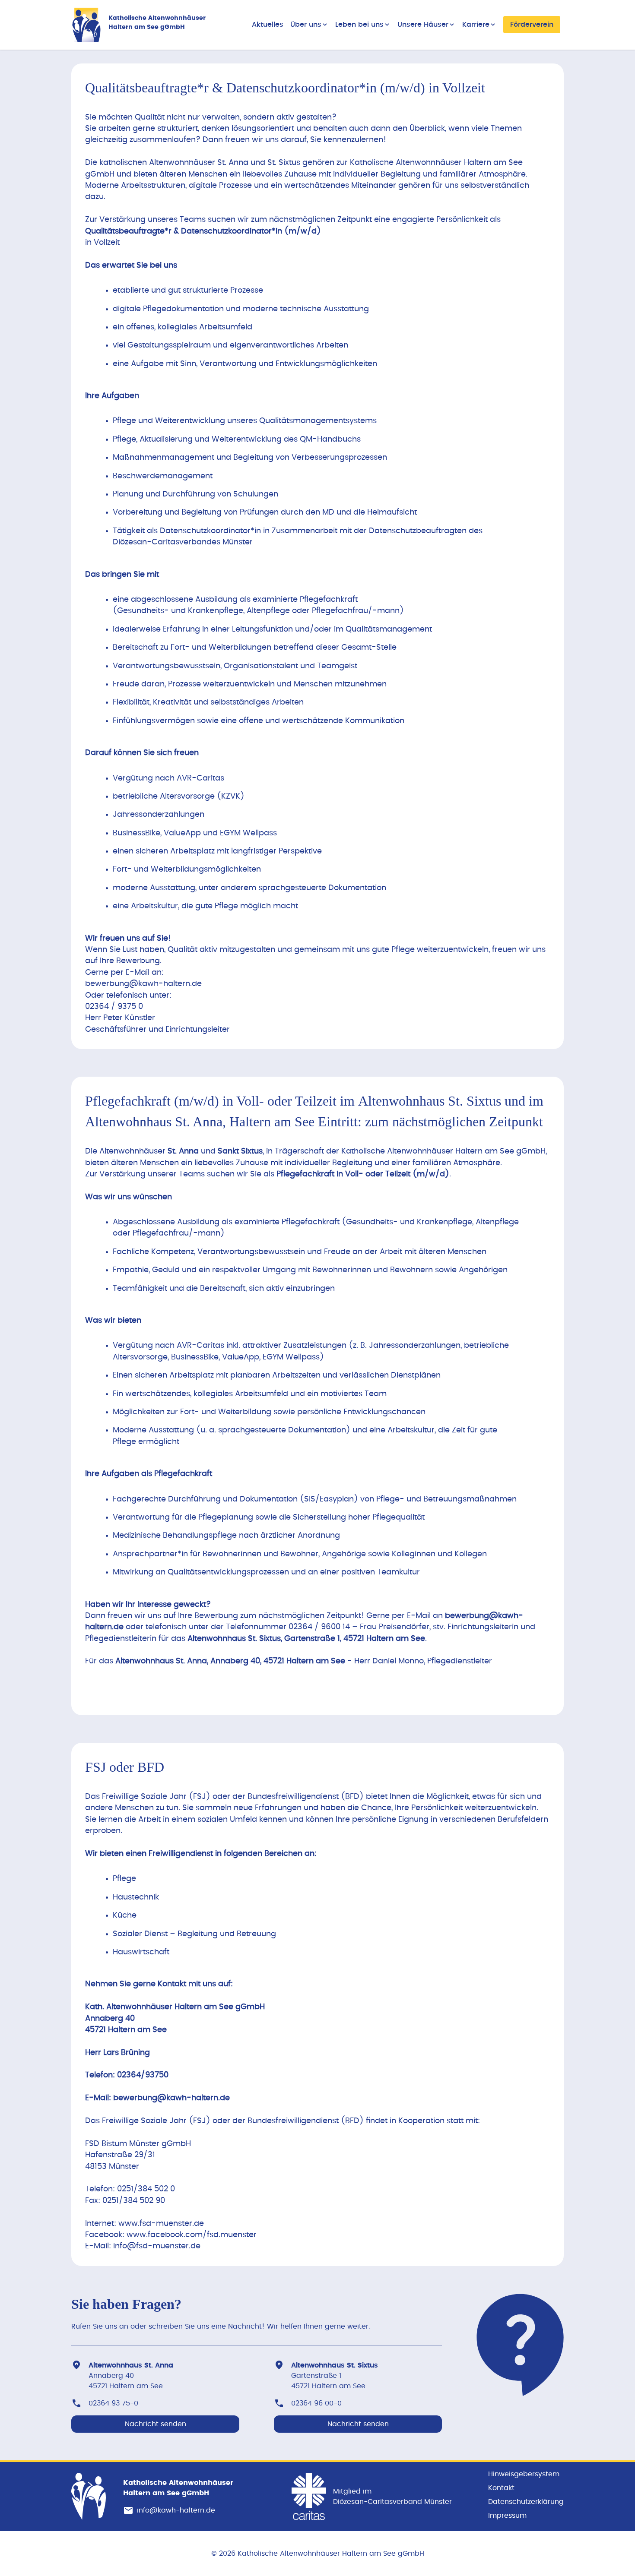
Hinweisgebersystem (524, 2474)
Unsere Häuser (423, 25)
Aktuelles (268, 25)
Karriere (476, 25)
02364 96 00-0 (316, 2403)
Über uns (306, 25)
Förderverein (532, 25)
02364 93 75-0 (113, 2403)
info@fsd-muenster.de (157, 2246)
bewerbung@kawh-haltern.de (143, 984)
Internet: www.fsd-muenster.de (144, 2224)
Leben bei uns (359, 25)
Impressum (507, 2516)
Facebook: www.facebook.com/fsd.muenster (171, 2235)
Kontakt (501, 2488)
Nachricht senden (156, 2424)
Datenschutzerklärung (526, 2502)
